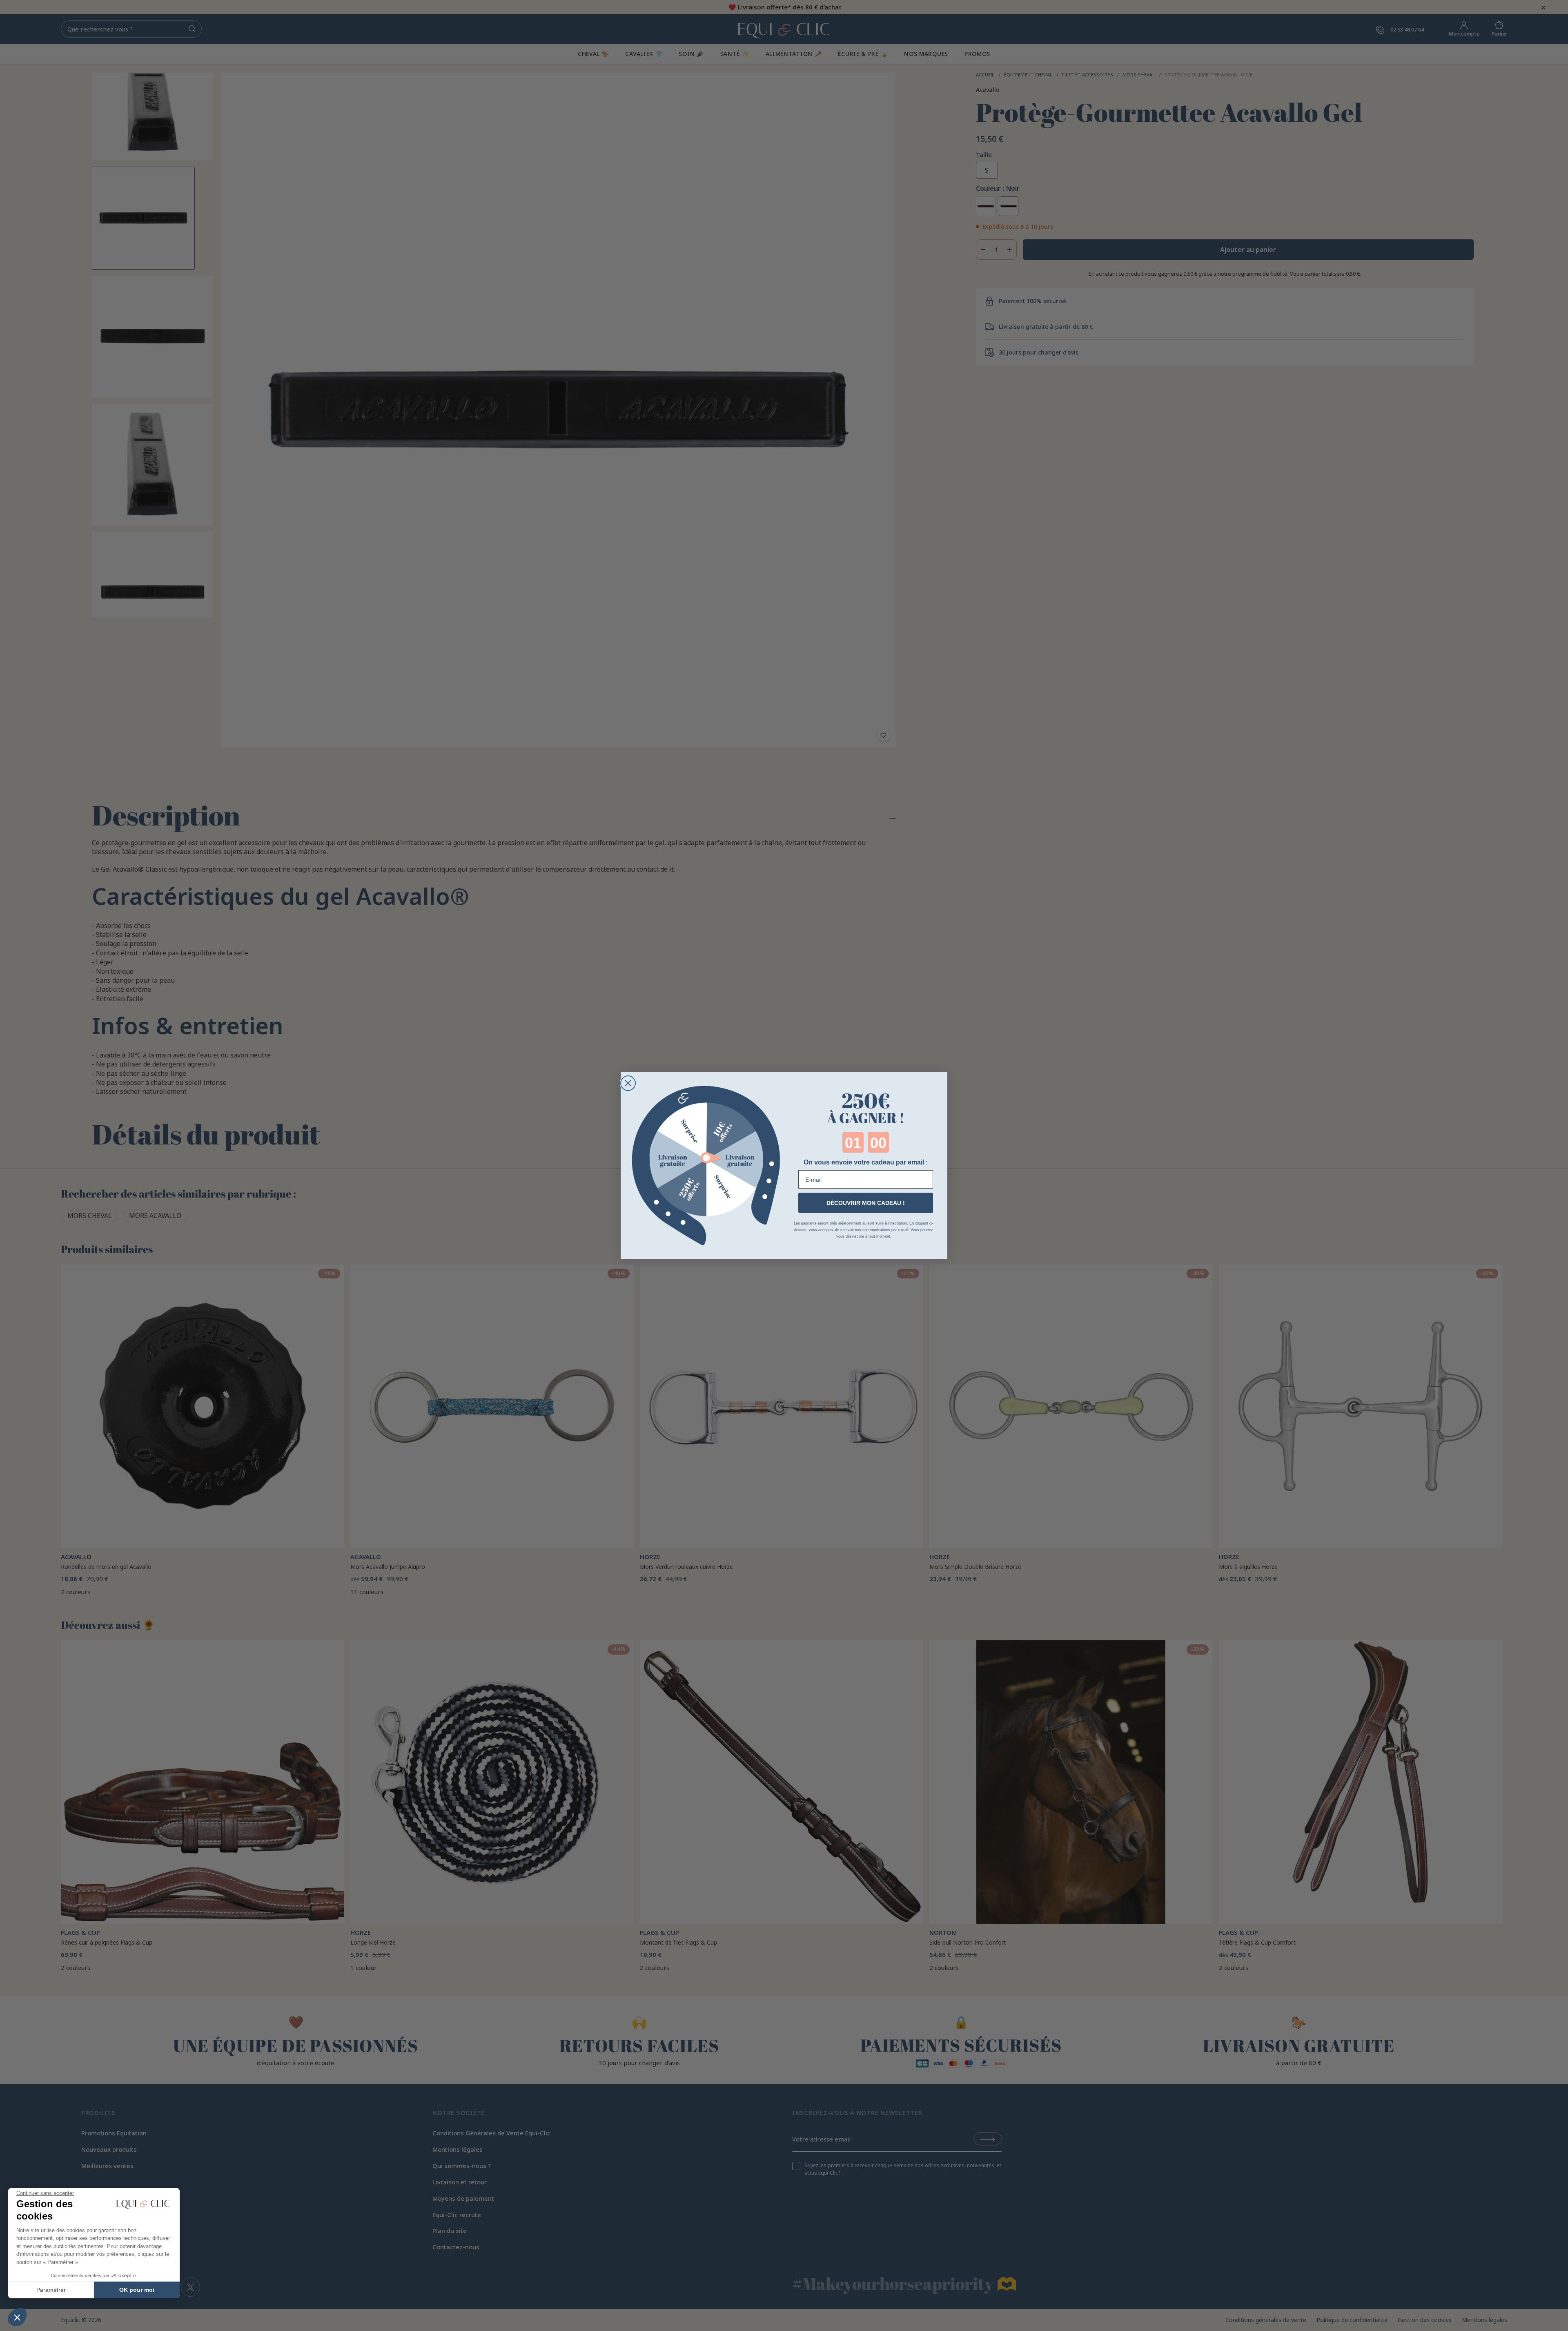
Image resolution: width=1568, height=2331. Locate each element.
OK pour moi (137, 2290)
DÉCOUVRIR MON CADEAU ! (866, 1203)
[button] (17, 2317)
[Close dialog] (628, 1083)
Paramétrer (51, 2290)
